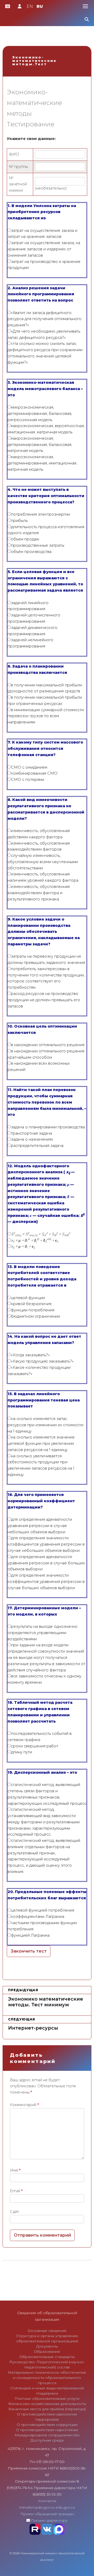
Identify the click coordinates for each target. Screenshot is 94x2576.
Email (16, 2191)
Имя (15, 2170)
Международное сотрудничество (47, 2435)
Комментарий (24, 2105)
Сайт (14, 2212)
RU (40, 6)
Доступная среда (47, 2440)
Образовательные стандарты (47, 2357)
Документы (47, 2346)
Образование (47, 2351)
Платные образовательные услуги (47, 2398)
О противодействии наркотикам (47, 2430)
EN (30, 6)
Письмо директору (49, 2520)
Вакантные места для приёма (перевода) (47, 2409)
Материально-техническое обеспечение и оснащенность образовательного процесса (47, 2378)
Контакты (47, 2501)
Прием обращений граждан (47, 2514)
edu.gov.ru (65, 2507)
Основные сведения (47, 2331)
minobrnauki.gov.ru (37, 2507)
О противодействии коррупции (47, 2425)
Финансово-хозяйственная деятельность (47, 2404)
